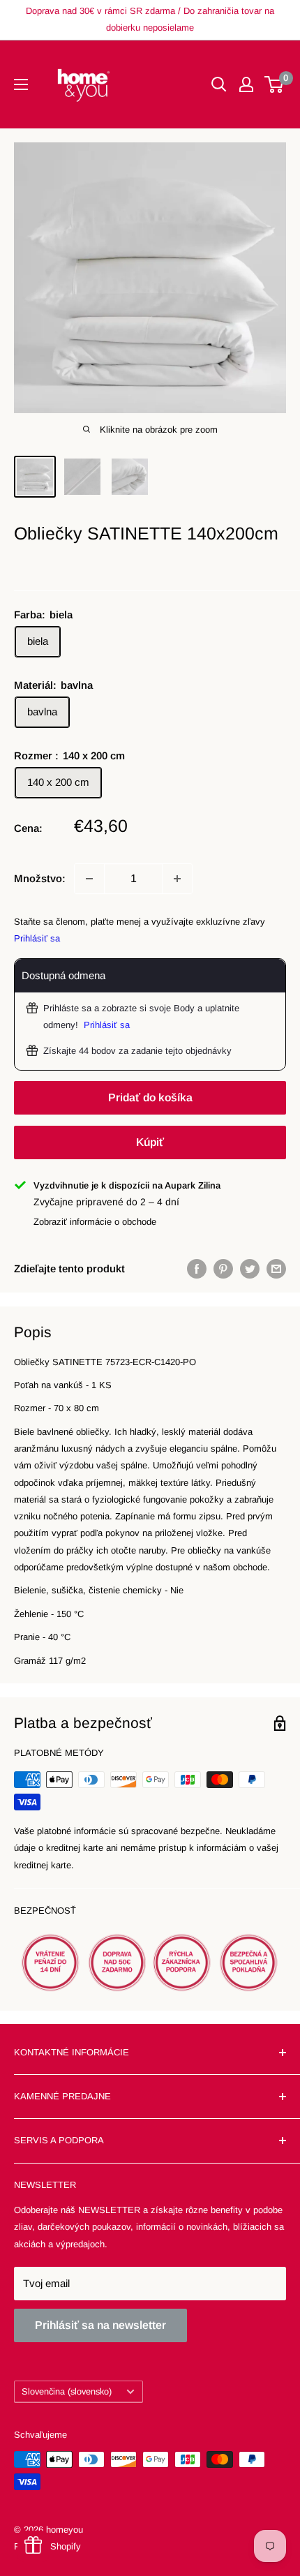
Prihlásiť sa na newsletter (100, 2325)
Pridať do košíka (150, 1097)
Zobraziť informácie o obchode (95, 1222)
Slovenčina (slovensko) (67, 2391)
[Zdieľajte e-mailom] (276, 1268)
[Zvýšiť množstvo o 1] (177, 879)
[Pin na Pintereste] (223, 1268)
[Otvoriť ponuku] (21, 84)
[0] (275, 84)
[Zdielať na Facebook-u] (197, 1268)
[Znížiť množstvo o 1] (89, 879)
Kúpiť (150, 1142)
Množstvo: (40, 878)
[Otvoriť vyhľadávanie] (219, 84)
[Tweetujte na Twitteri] (250, 1268)
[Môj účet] (246, 84)
